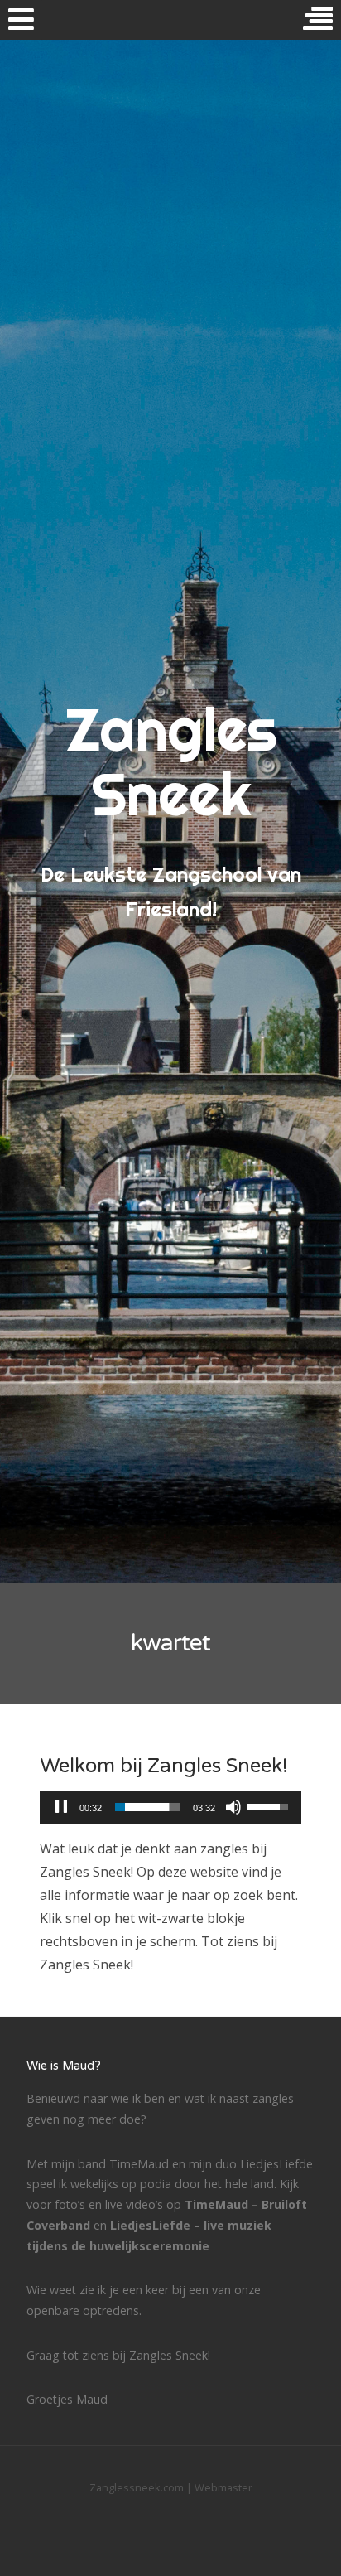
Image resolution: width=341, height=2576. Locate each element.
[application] (170, 1807)
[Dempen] (233, 1807)
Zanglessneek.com (137, 2487)
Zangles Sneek (171, 761)
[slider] (147, 1807)
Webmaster (223, 2487)
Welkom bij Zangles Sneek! (164, 1766)
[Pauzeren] (61, 1807)
